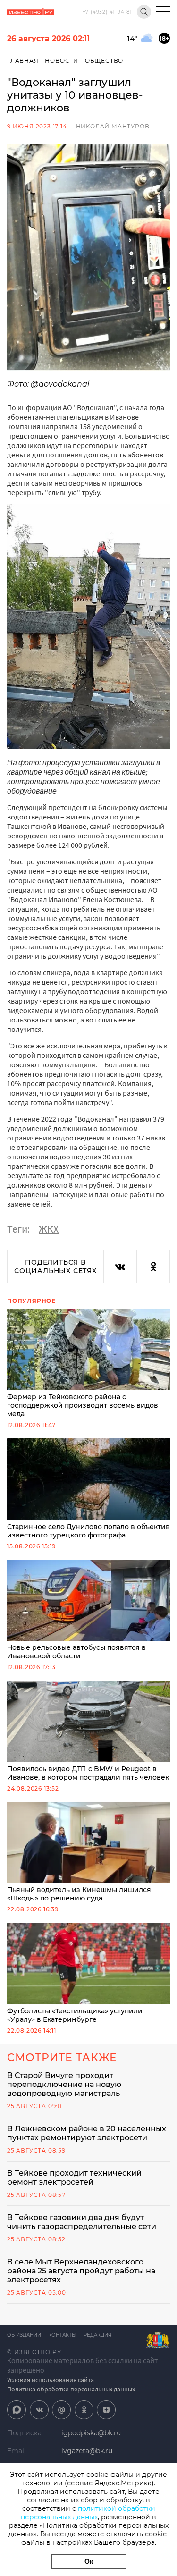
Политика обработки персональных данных (71, 2389)
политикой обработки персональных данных (88, 2513)
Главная (23, 61)
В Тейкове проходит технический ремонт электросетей (74, 2178)
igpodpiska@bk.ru (91, 2433)
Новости (62, 61)
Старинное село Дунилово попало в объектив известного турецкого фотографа (88, 1531)
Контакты (62, 2335)
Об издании (24, 2335)
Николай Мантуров (113, 126)
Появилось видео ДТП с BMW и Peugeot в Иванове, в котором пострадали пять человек (88, 1773)
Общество (104, 61)
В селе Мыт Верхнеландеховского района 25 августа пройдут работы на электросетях (81, 2271)
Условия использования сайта (51, 2380)
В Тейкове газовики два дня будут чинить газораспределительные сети (82, 2222)
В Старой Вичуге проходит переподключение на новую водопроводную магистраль (64, 2084)
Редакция (97, 2335)
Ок (89, 2561)
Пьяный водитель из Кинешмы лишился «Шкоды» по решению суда (79, 1894)
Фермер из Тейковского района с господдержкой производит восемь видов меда (83, 1405)
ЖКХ (49, 1229)
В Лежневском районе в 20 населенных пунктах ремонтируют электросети (87, 2133)
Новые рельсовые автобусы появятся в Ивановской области (76, 1652)
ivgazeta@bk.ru (87, 2451)
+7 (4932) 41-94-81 (107, 12)
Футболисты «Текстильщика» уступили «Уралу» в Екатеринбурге (75, 2015)
